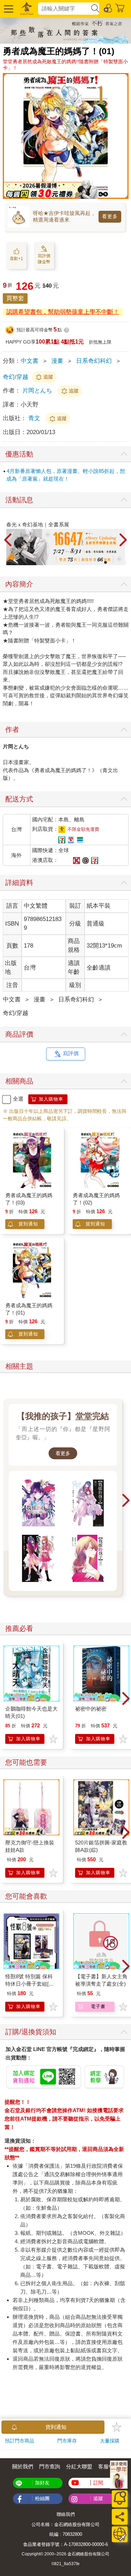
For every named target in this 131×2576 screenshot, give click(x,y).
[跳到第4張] (110, 562)
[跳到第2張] (101, 562)
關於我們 (23, 2466)
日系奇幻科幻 (94, 361)
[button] (8, 9)
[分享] (120, 2517)
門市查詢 (50, 2466)
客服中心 (109, 2466)
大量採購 (110, 2441)
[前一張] (8, 540)
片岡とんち (37, 391)
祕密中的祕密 (91, 1709)
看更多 (110, 216)
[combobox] (64, 9)
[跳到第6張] (120, 562)
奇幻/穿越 (16, 377)
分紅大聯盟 (79, 2466)
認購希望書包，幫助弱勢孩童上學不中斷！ (63, 312)
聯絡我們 (66, 2514)
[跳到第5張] (115, 562)
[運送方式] (120, 2534)
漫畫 (57, 361)
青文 (35, 418)
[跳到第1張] (96, 562)
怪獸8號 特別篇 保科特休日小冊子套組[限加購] (30, 1984)
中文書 (30, 361)
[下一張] (123, 540)
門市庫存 (67, 2441)
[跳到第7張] (125, 562)
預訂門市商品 (20, 2441)
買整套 (15, 298)
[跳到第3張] (105, 562)
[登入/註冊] (108, 8)
